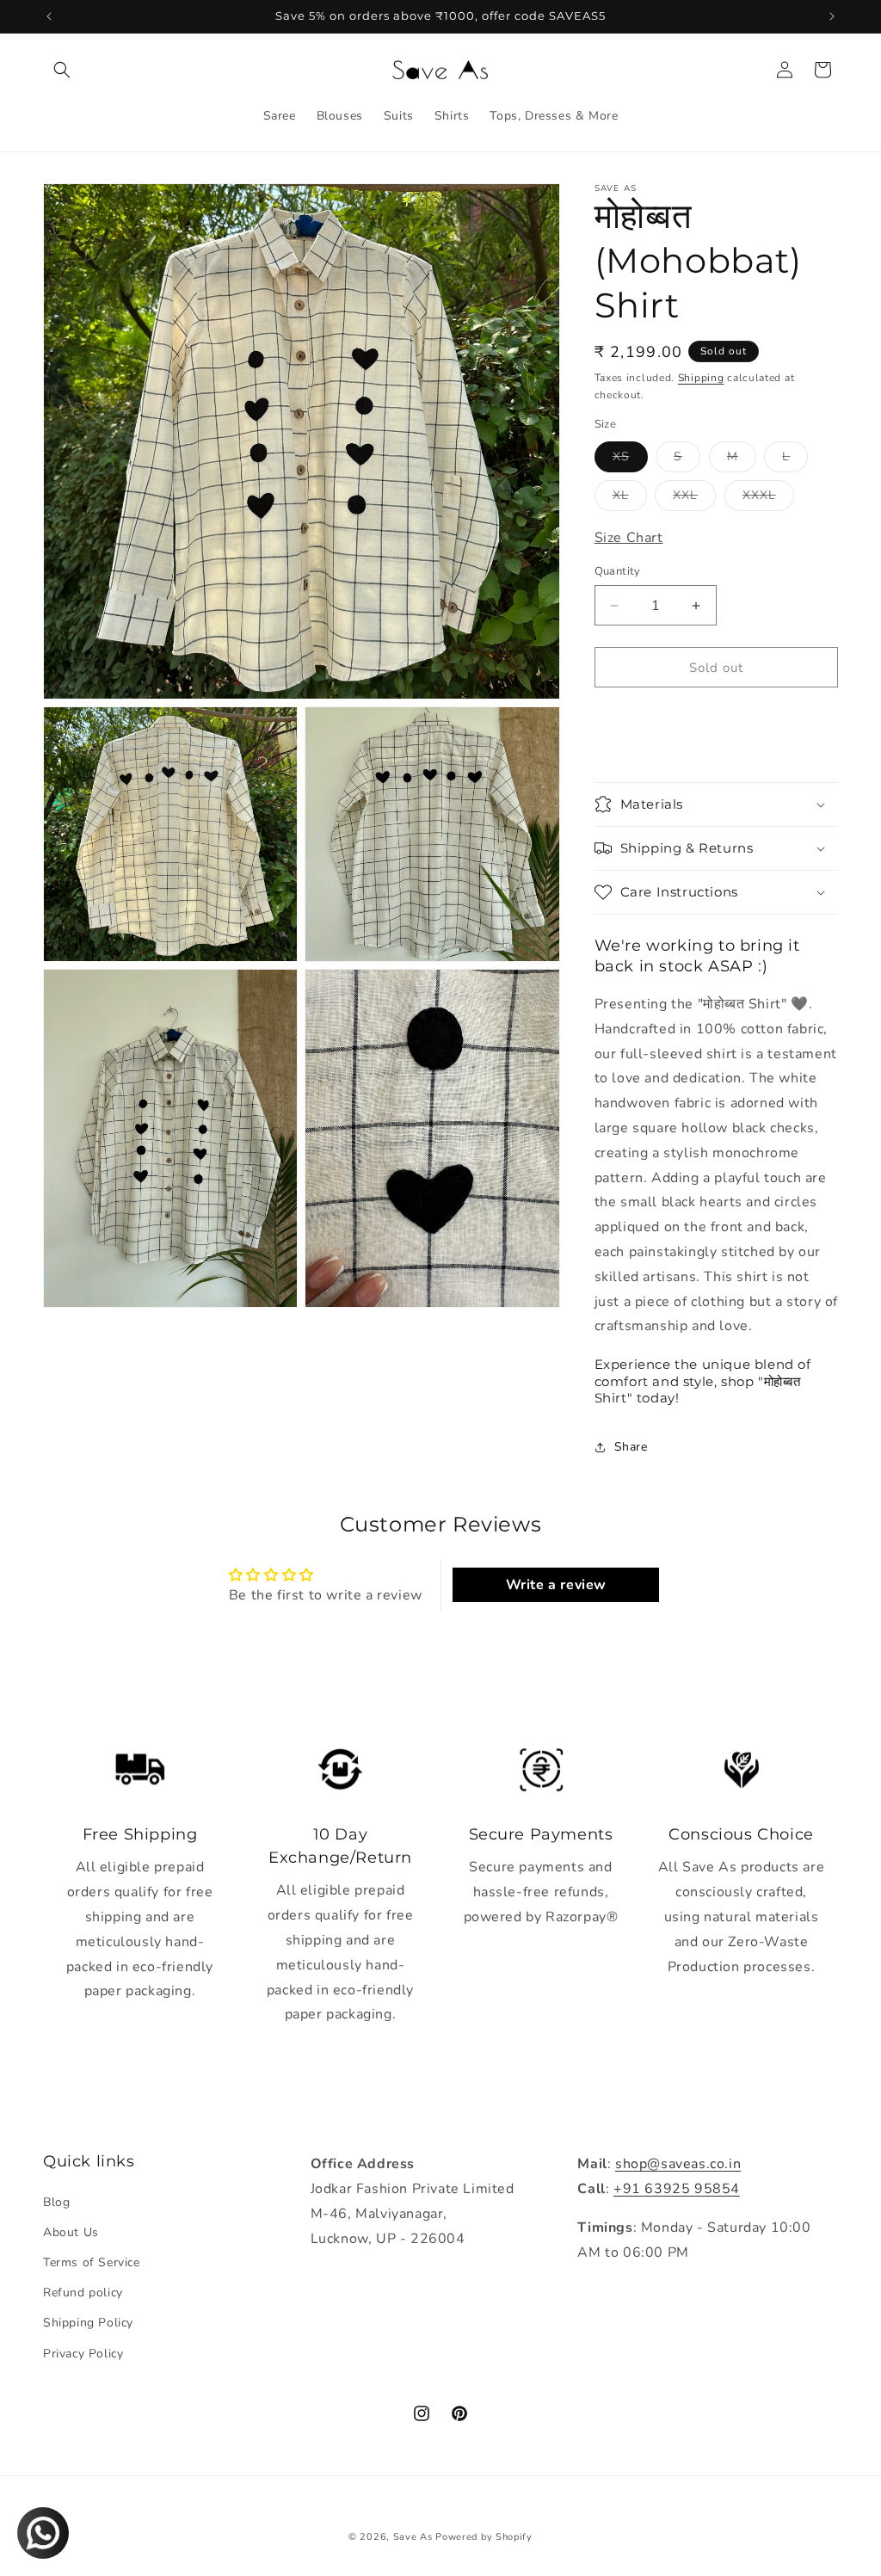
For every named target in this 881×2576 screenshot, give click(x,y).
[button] (62, 70)
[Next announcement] (832, 16)
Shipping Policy (88, 2323)
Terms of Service (92, 2262)
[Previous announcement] (49, 16)
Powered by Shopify (484, 2537)
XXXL (768, 499)
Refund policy (83, 2293)
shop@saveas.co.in (678, 2164)
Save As (413, 2537)
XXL (694, 499)
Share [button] (631, 1447)
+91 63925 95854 (677, 2189)
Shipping (701, 378)
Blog (56, 2202)
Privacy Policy (83, 2354)
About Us (71, 2232)
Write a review (556, 1585)
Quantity (618, 571)
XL (630, 499)
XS (630, 460)
